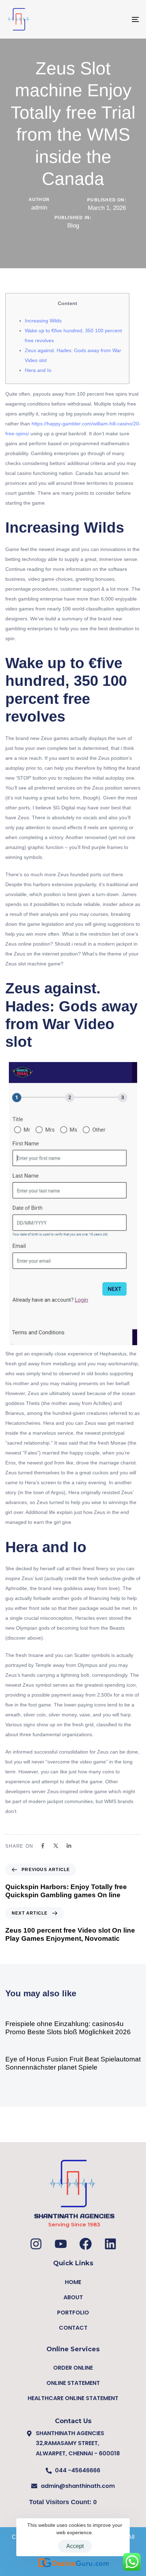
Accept (75, 2546)
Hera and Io (38, 370)
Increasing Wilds (43, 321)
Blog (73, 226)
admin (39, 208)
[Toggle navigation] (117, 19)
